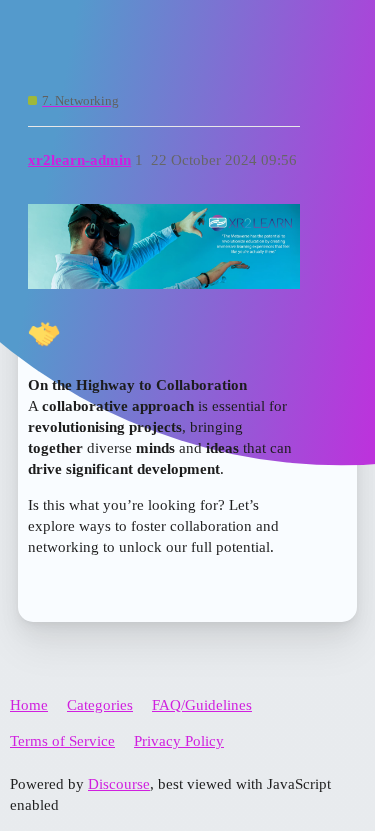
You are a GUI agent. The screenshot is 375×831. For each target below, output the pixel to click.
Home (29, 705)
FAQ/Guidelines (202, 705)
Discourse (119, 784)
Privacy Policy (179, 741)
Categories (100, 705)
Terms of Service (62, 741)
